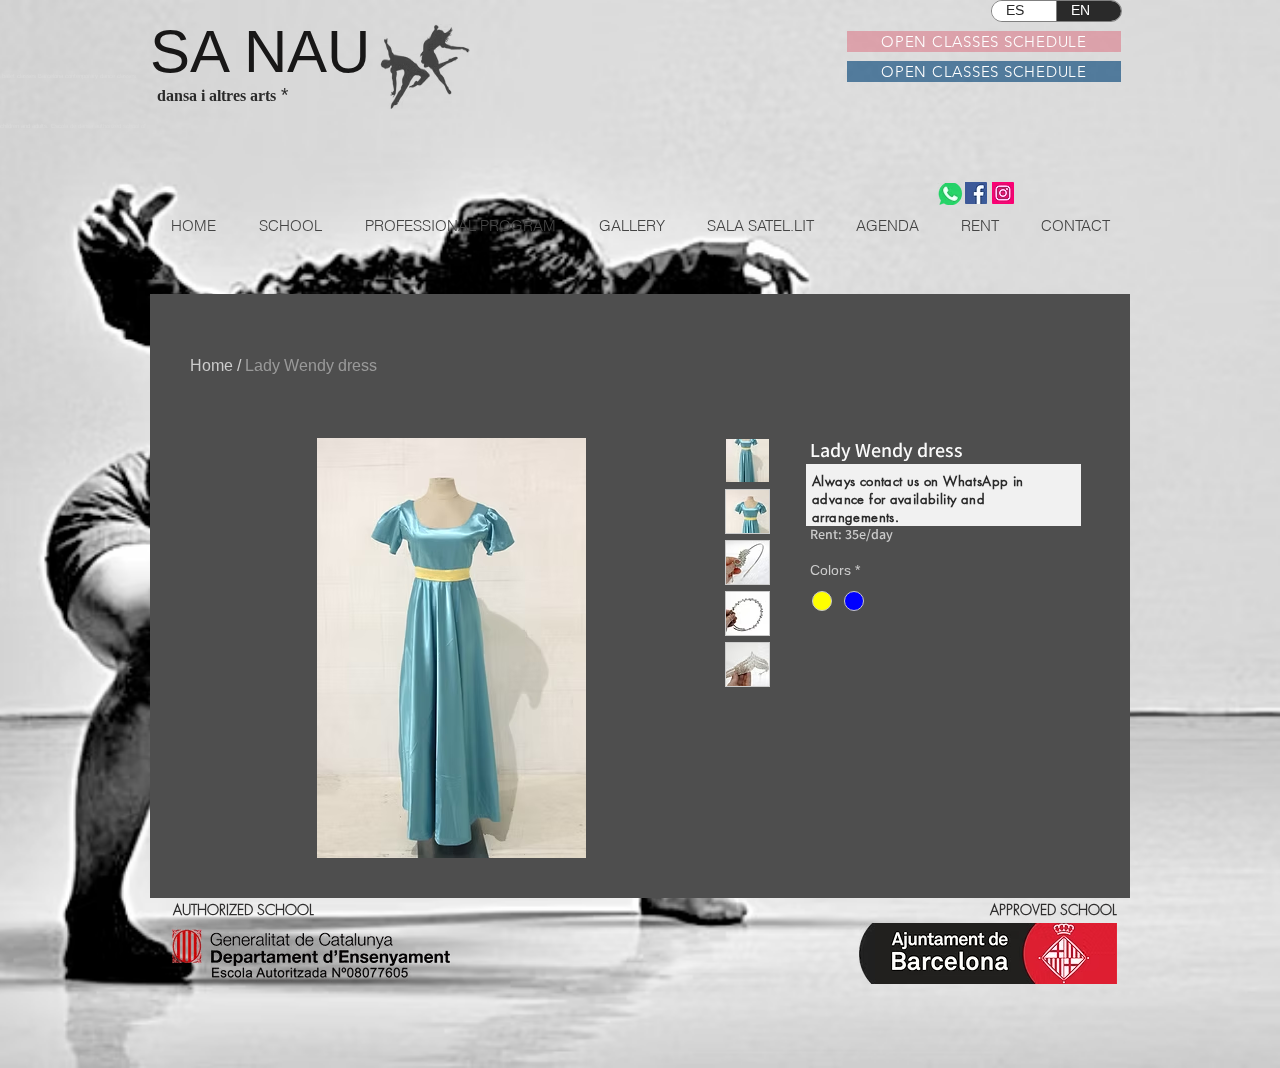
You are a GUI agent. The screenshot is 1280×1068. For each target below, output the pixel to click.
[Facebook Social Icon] (976, 193)
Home (211, 365)
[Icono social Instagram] (1003, 193)
